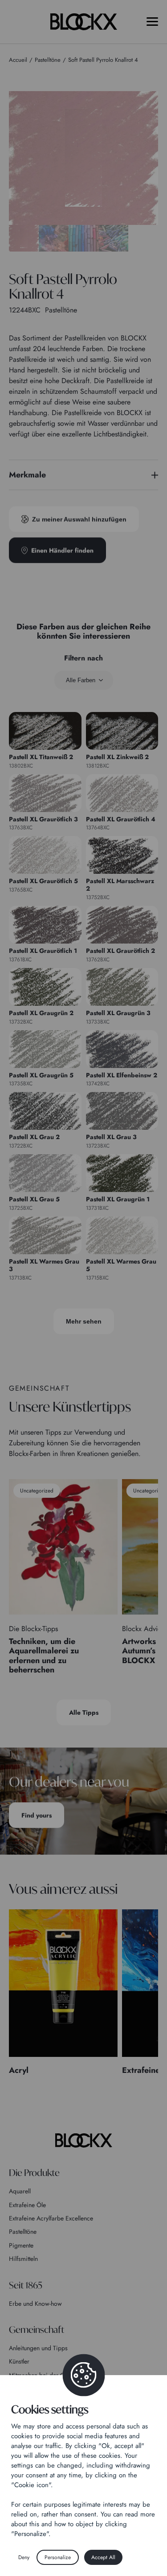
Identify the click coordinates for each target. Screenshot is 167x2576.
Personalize (58, 2557)
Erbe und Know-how (35, 2304)
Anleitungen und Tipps (38, 2348)
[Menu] (152, 22)
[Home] (84, 2140)
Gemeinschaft (37, 2330)
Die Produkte (34, 2173)
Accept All (103, 2557)
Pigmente (21, 2245)
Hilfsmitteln (23, 2259)
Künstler (19, 2361)
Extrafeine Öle (27, 2205)
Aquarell (20, 2191)
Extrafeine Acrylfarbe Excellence (51, 2218)
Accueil (18, 60)
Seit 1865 (26, 2285)
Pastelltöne (23, 2232)
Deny (24, 2557)
